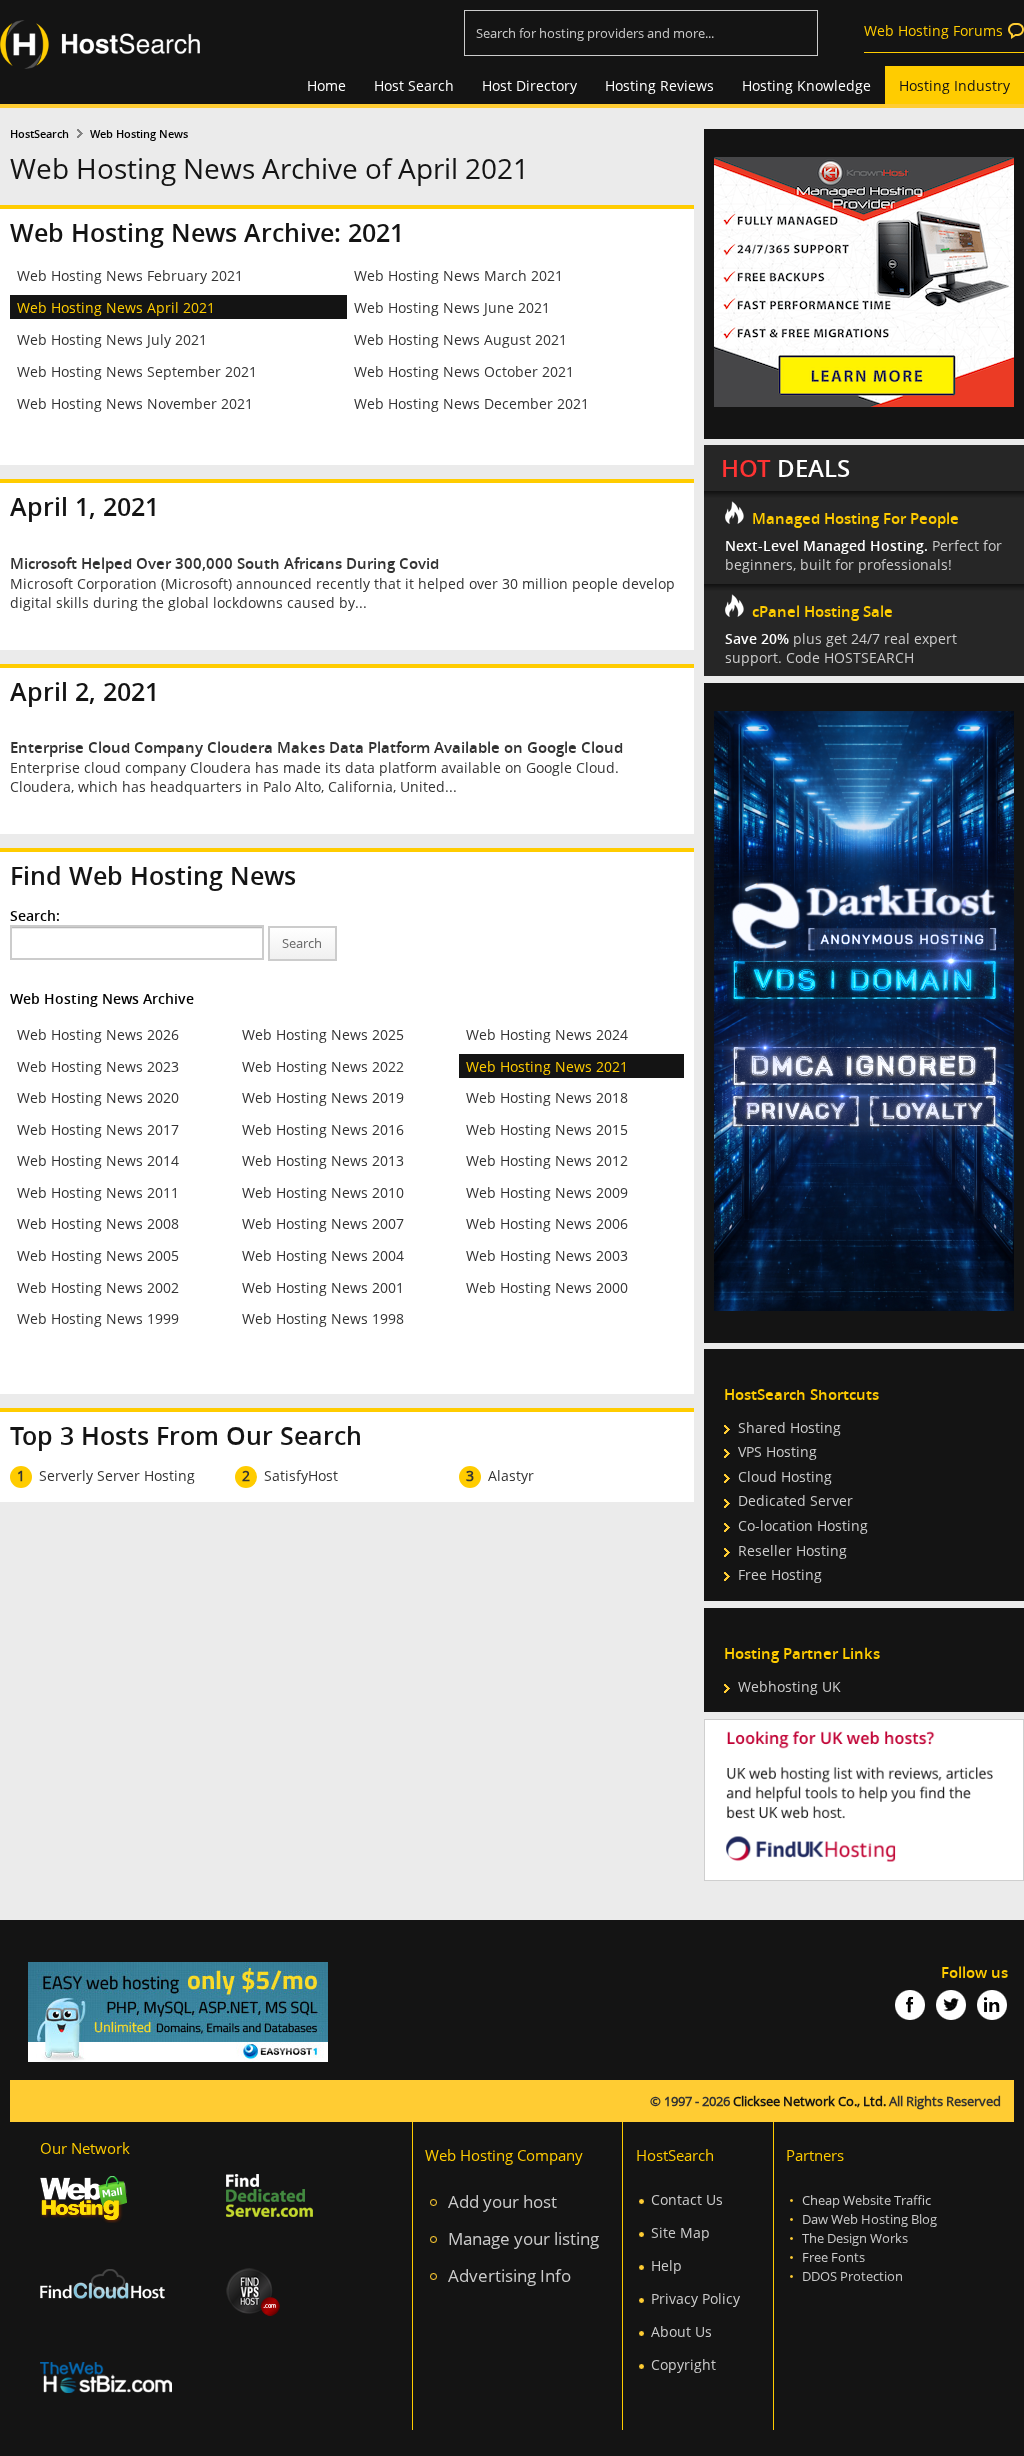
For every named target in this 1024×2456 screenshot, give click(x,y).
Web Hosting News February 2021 (130, 275)
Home (326, 85)
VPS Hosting (777, 1451)
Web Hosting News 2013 (323, 1160)
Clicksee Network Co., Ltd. (809, 2101)
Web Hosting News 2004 (323, 1255)
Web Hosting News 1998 (323, 1318)
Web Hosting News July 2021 (112, 339)
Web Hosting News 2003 (547, 1255)
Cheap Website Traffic (866, 2200)
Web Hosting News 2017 (98, 1129)
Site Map (680, 2232)
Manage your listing (523, 2238)
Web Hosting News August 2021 (460, 339)
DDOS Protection (852, 2276)
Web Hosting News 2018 (547, 1097)
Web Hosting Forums (933, 30)
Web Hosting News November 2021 (135, 403)
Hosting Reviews (659, 85)
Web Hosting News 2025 (323, 1034)
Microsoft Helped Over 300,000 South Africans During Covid (224, 563)
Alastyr (511, 1475)
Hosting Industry (954, 85)
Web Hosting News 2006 (547, 1223)
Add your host (502, 2201)
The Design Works (855, 2238)
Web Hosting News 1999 (98, 1318)
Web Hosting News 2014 (98, 1160)
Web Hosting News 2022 (323, 1066)
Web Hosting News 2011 (98, 1192)
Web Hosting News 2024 (547, 1034)
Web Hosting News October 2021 (464, 371)
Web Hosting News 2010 (323, 1192)
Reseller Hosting (792, 1550)
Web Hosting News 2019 (323, 1097)
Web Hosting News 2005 (98, 1255)
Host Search (414, 85)
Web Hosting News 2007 (323, 1223)
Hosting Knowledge (806, 85)
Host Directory (529, 85)
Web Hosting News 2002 (98, 1287)
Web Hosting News (139, 134)
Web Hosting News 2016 (323, 1129)
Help (666, 2265)
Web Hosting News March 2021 (458, 275)
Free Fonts (833, 2257)
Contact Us (687, 2199)
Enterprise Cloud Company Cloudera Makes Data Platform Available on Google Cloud (316, 747)
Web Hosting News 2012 (547, 1160)
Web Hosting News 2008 (98, 1223)
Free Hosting (780, 1574)
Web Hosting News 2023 (98, 1066)
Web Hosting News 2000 (547, 1287)
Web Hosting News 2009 (547, 1192)
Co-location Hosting (803, 1525)
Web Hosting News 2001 (323, 1287)
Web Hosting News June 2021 (452, 307)
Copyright (683, 2364)
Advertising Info (509, 2275)
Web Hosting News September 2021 (137, 371)
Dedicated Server (795, 1500)
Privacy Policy (695, 2298)
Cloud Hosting (785, 1476)
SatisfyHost (301, 1475)
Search (302, 943)
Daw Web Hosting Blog (869, 2219)
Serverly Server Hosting (117, 1475)
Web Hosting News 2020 (98, 1097)
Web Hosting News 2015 (547, 1129)
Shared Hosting (789, 1427)
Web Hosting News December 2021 (471, 403)
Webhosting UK (789, 1686)
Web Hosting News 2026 (98, 1034)
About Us (681, 2331)
